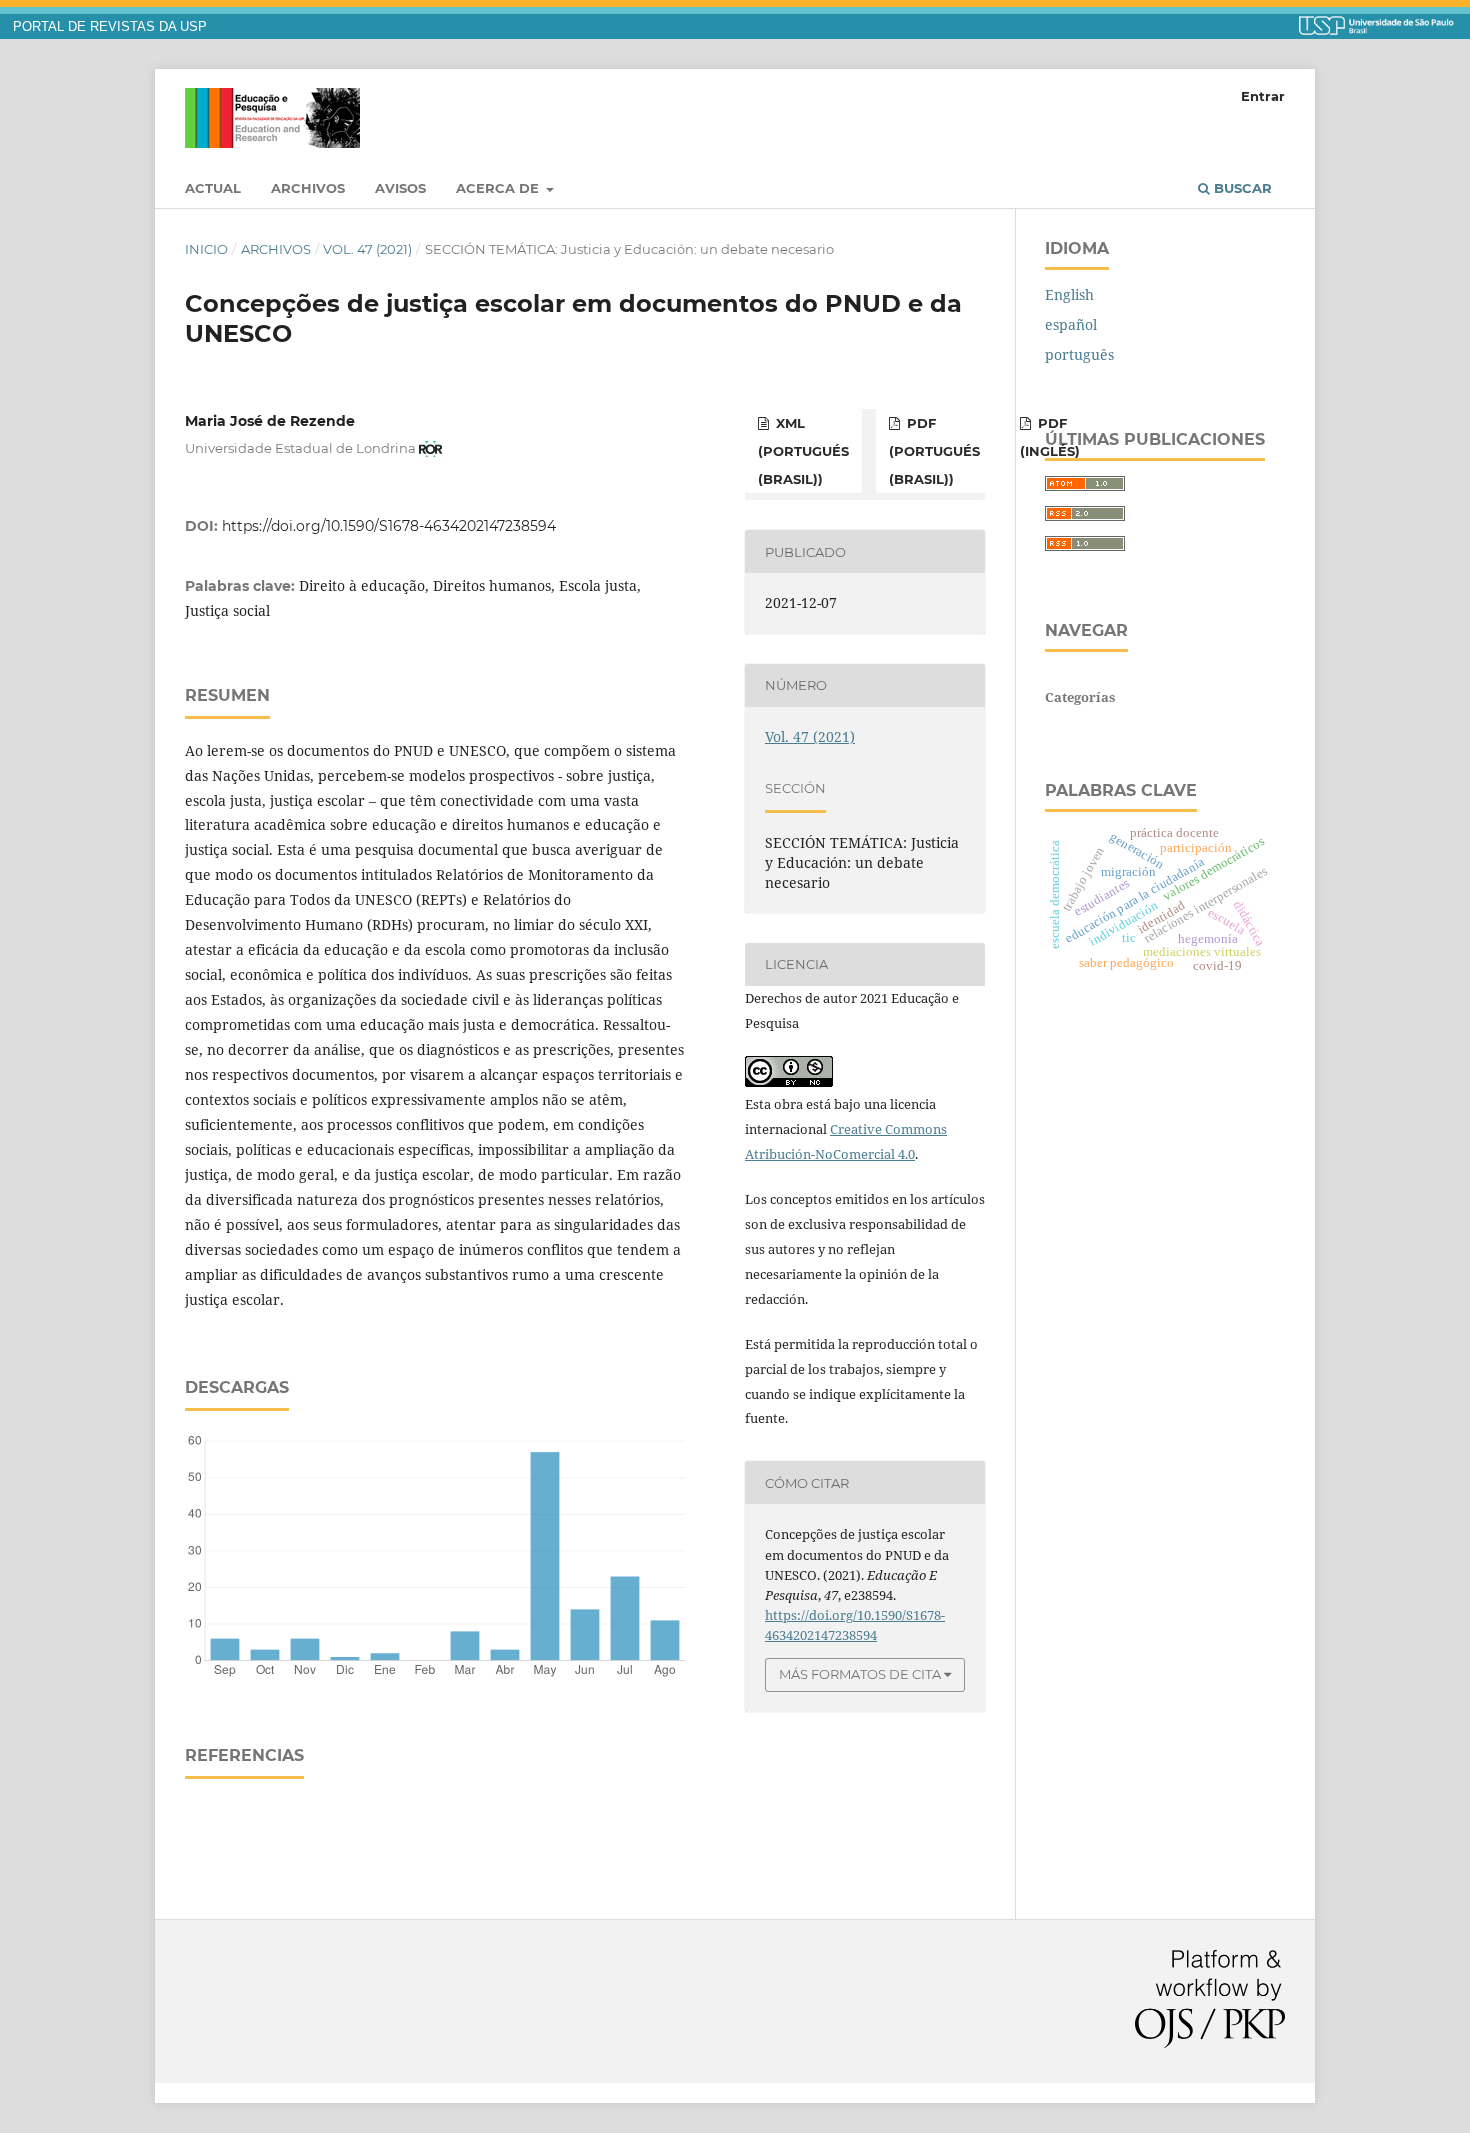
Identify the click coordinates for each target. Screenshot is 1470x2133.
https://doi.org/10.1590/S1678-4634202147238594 (389, 526)
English (1069, 294)
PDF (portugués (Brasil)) (934, 451)
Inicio (206, 249)
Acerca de (499, 188)
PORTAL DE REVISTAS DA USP (110, 27)
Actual (213, 188)
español (1071, 324)
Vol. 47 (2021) (367, 249)
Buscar (1241, 188)
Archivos (308, 188)
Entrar (1263, 96)
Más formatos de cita (860, 1674)
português (1079, 354)
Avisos (400, 188)
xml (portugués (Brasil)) (803, 451)
